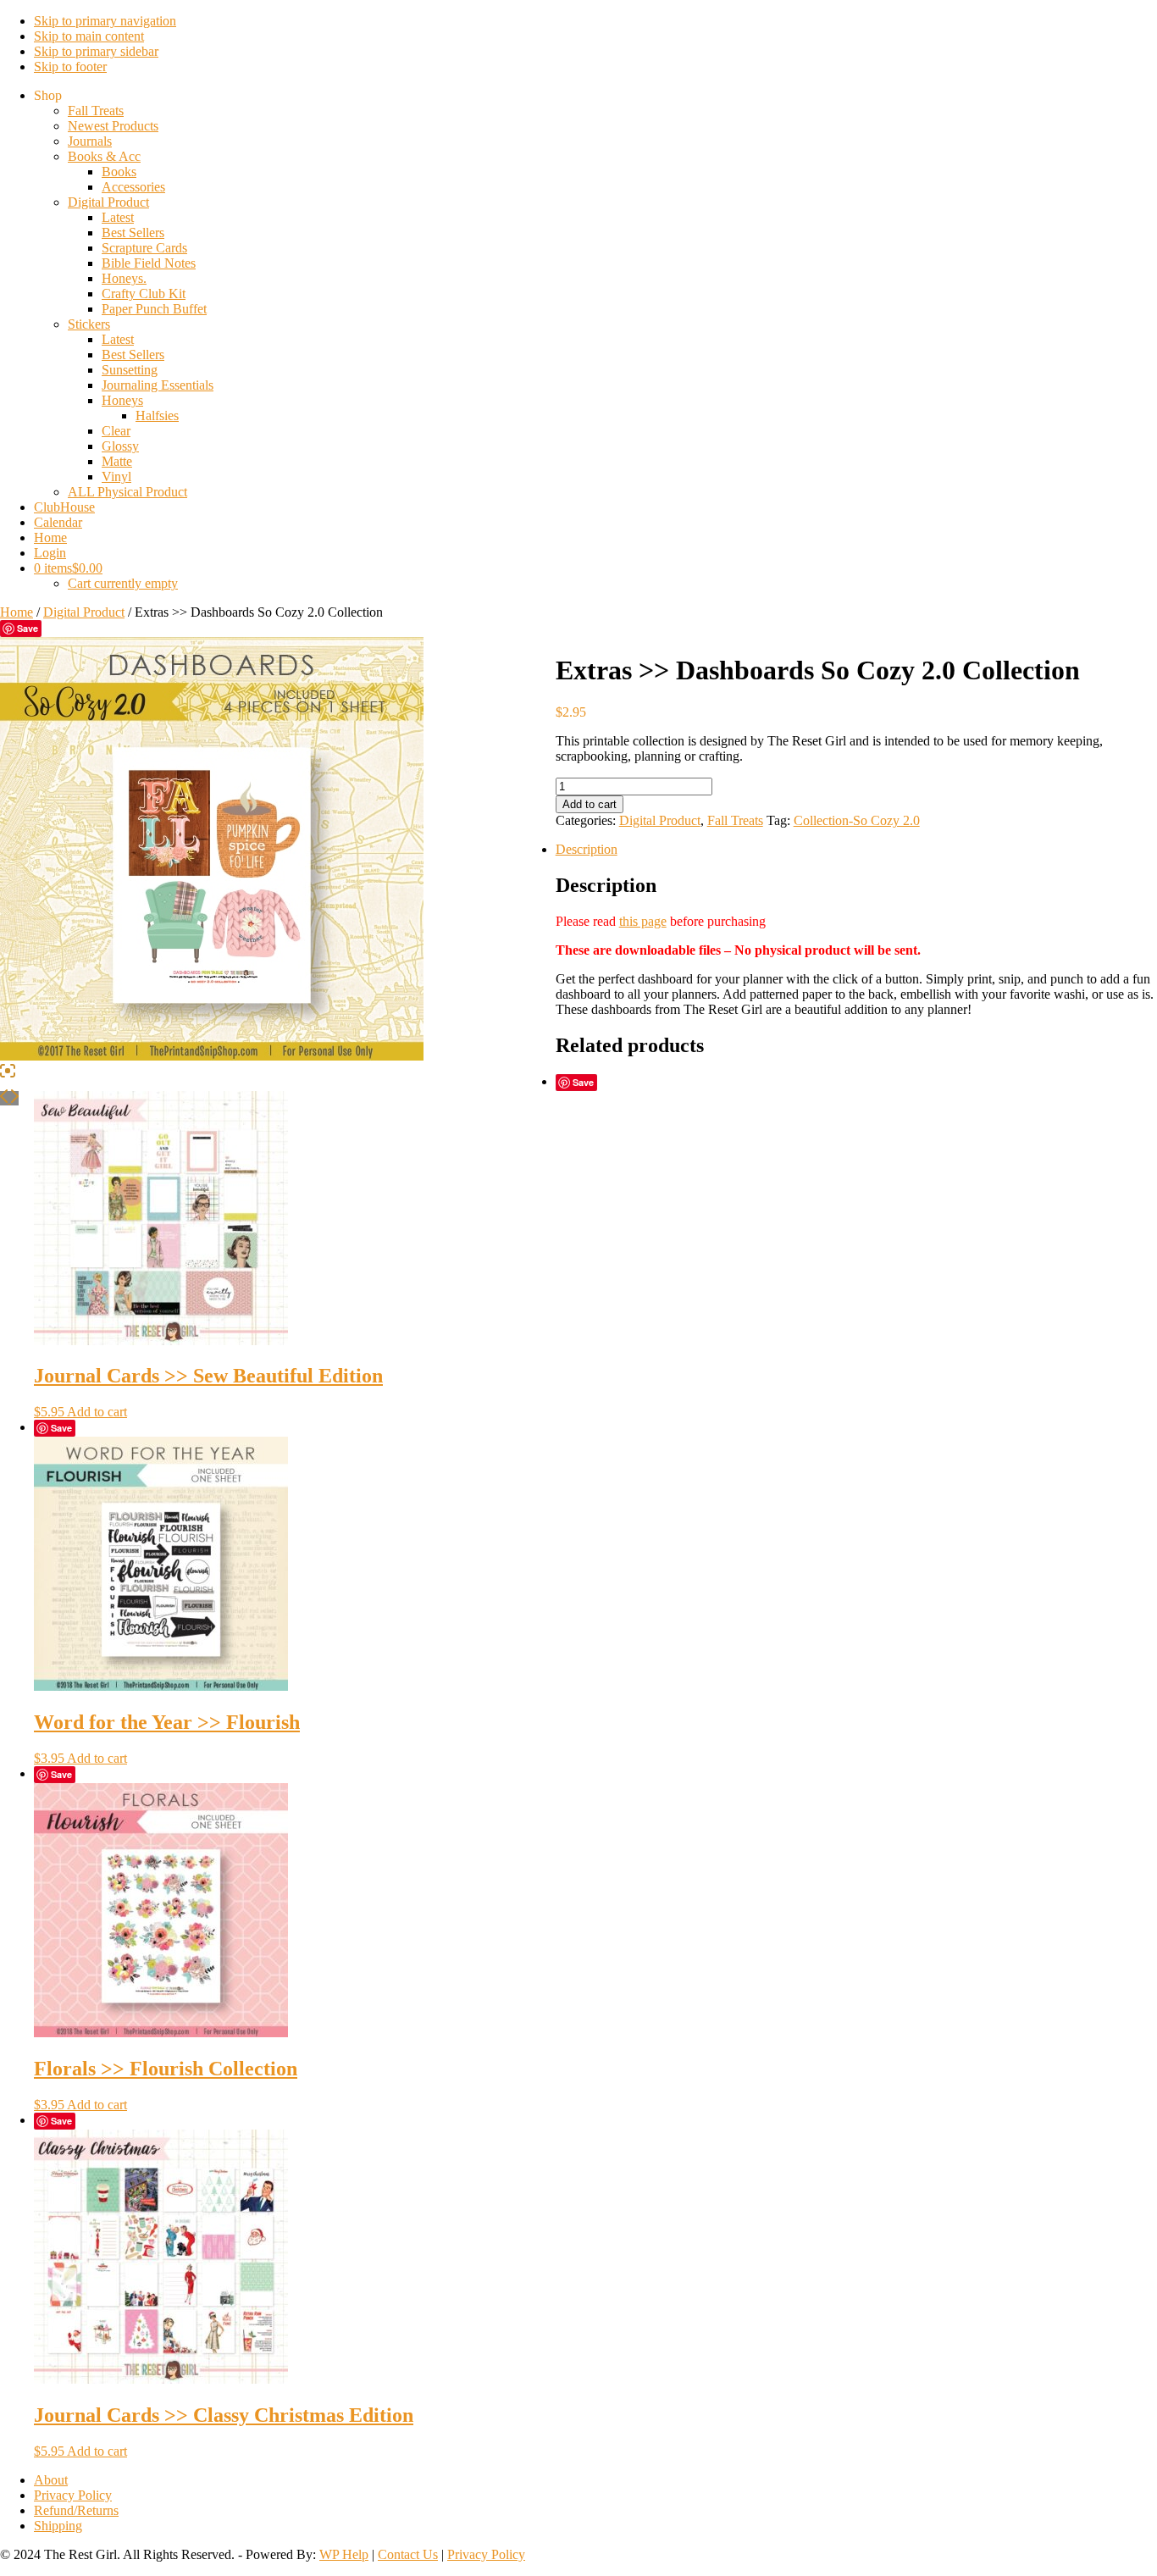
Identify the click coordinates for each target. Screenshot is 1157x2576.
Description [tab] (587, 849)
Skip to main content (89, 36)
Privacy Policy (486, 2554)
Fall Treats (735, 820)
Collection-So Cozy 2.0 (857, 820)
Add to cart (590, 804)
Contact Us (408, 2554)
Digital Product (84, 612)
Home (17, 612)
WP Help (344, 2554)
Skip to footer (70, 66)
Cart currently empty (123, 583)
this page (643, 921)
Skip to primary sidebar (96, 51)
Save (28, 628)
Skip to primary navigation (105, 21)
